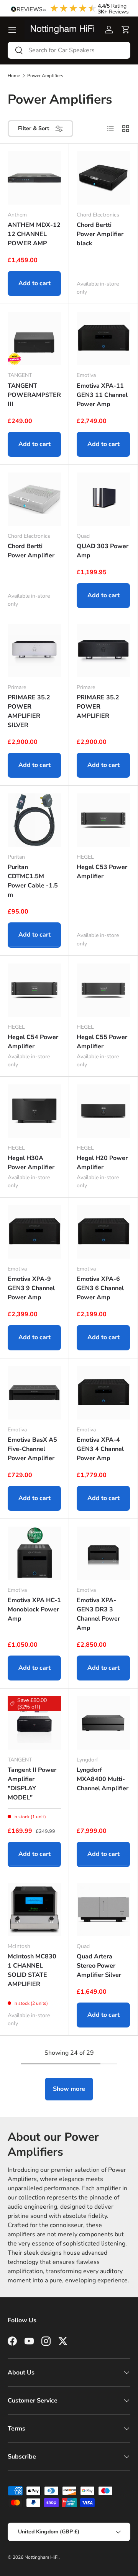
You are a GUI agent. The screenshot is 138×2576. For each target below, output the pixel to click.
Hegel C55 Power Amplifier (102, 1042)
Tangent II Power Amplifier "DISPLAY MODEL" (32, 1784)
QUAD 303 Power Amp (103, 551)
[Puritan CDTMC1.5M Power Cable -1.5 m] (34, 820)
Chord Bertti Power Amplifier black (100, 234)
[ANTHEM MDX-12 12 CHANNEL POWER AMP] (34, 178)
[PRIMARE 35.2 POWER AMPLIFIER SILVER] (34, 650)
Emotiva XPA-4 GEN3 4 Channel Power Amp (100, 1449)
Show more (69, 2089)
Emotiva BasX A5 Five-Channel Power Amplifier (32, 1449)
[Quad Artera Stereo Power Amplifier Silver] (103, 1909)
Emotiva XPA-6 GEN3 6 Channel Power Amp (100, 1288)
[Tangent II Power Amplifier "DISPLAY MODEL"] (34, 1723)
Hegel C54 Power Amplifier (33, 1042)
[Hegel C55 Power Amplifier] (103, 990)
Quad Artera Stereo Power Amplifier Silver (99, 1966)
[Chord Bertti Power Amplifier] (34, 499)
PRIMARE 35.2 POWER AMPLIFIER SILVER (29, 711)
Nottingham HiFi (42, 2557)
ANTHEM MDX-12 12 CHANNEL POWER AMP (34, 234)
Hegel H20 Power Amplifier (102, 1163)
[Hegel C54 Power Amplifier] (34, 990)
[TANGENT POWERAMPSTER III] (34, 338)
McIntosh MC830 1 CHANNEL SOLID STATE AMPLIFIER (32, 1970)
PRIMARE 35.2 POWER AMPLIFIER (98, 707)
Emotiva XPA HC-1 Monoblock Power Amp (34, 1609)
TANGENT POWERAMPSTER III (34, 395)
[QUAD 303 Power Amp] (103, 499)
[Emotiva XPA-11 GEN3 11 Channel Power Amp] (103, 338)
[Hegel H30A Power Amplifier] (34, 1111)
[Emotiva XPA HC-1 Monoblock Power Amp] (34, 1553)
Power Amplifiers (45, 76)
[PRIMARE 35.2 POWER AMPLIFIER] (103, 650)
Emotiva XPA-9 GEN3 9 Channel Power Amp (31, 1288)
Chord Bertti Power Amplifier (31, 551)
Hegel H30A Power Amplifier (31, 1163)
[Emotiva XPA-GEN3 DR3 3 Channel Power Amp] (103, 1553)
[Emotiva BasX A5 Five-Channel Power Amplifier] (34, 1393)
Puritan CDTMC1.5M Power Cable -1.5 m (33, 881)
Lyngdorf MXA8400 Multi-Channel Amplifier (103, 1779)
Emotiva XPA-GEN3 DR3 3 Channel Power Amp (98, 1614)
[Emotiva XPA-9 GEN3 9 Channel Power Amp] (34, 1232)
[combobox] (69, 50)
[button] (126, 30)
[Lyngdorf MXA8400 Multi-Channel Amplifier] (103, 1723)
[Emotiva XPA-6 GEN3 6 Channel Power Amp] (103, 1232)
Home (14, 76)
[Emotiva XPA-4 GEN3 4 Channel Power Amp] (103, 1393)
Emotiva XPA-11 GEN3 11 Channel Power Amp (102, 395)
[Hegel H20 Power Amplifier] (103, 1111)
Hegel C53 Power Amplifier (102, 872)
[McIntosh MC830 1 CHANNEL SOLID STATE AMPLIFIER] (34, 1909)
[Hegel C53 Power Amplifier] (103, 820)
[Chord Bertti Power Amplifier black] (103, 178)
